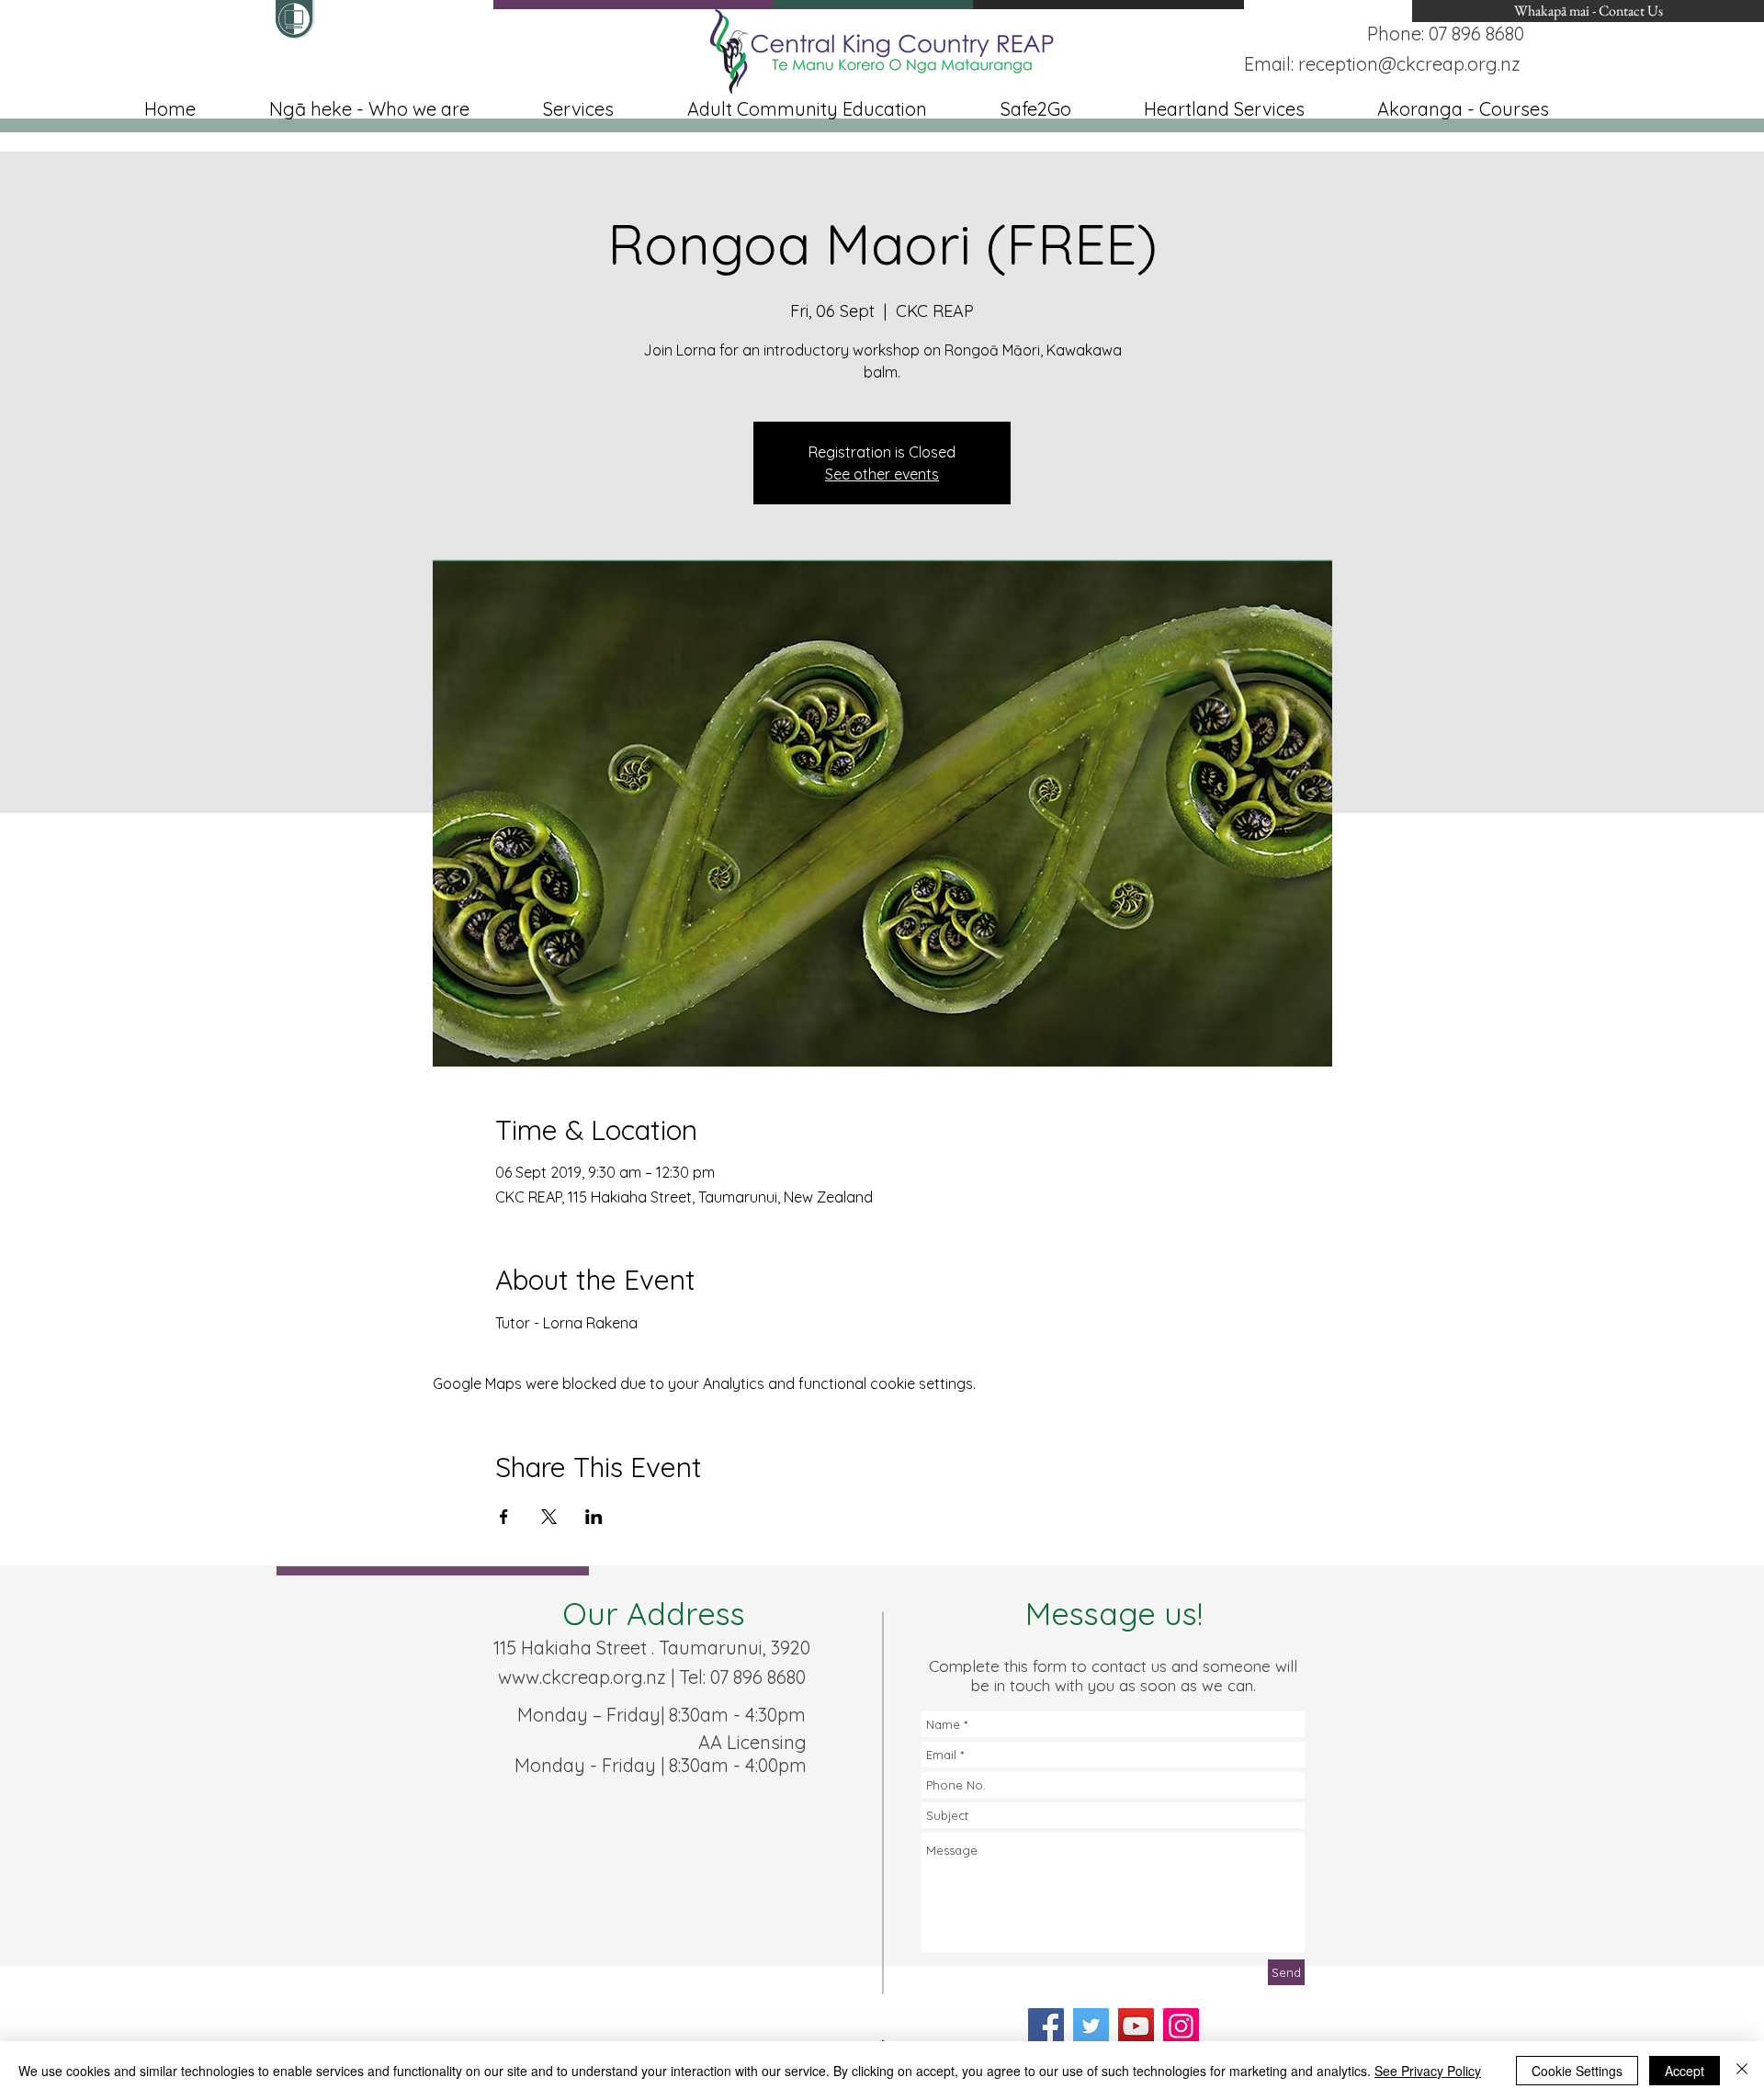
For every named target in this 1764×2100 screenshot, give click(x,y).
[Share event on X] (549, 1517)
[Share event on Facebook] (504, 1517)
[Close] (1742, 2071)
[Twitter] (1091, 2026)
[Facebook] (1046, 2026)
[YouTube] (1136, 2026)
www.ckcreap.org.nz (582, 1677)
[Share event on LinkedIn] (594, 1517)
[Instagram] (1181, 2026)
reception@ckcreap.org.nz (1409, 64)
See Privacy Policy (1428, 2071)
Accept (1685, 2071)
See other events (882, 474)
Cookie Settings (1577, 2071)
